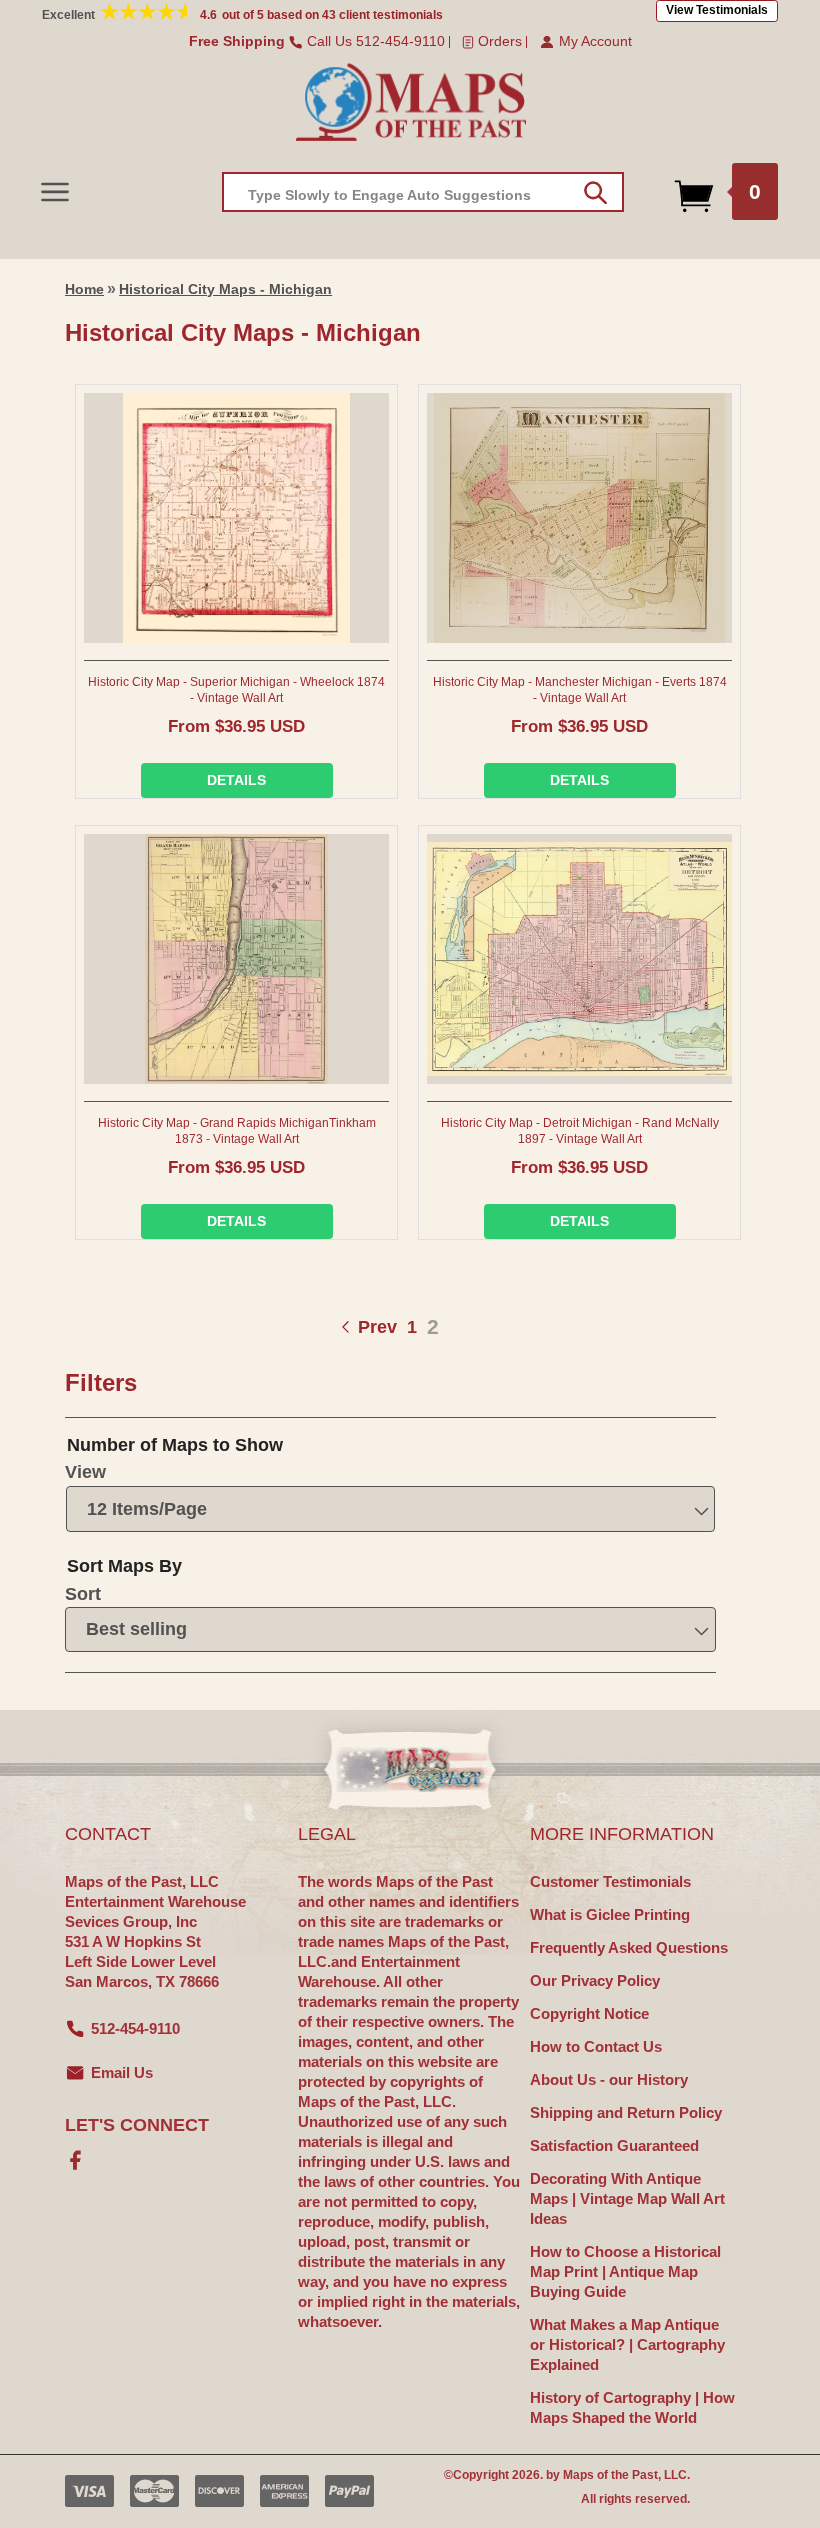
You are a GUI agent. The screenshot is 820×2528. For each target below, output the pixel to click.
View (85, 1472)
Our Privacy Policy (595, 1980)
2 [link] (433, 1326)
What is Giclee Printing (610, 1914)
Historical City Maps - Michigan (225, 289)
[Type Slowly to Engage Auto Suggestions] (595, 193)
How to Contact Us (596, 2046)
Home (84, 289)
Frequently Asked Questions (629, 1947)
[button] (54, 191)
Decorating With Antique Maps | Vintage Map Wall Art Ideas (627, 2198)
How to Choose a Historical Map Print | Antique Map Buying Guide (625, 2271)
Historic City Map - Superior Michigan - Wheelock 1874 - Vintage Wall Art (236, 690)
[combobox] (423, 192)
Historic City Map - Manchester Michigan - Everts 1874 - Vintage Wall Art (580, 690)
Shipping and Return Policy (626, 2112)
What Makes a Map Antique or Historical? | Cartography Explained (627, 2344)
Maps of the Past (610, 2475)
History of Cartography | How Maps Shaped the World (632, 2407)
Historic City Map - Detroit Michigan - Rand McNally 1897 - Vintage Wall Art (580, 1131)
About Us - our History (609, 2079)
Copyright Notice (589, 2013)
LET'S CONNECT (137, 2125)
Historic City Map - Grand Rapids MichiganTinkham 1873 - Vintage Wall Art (237, 1131)
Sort (83, 1594)
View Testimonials (717, 10)
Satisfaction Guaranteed (614, 2145)
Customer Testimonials (610, 1881)
